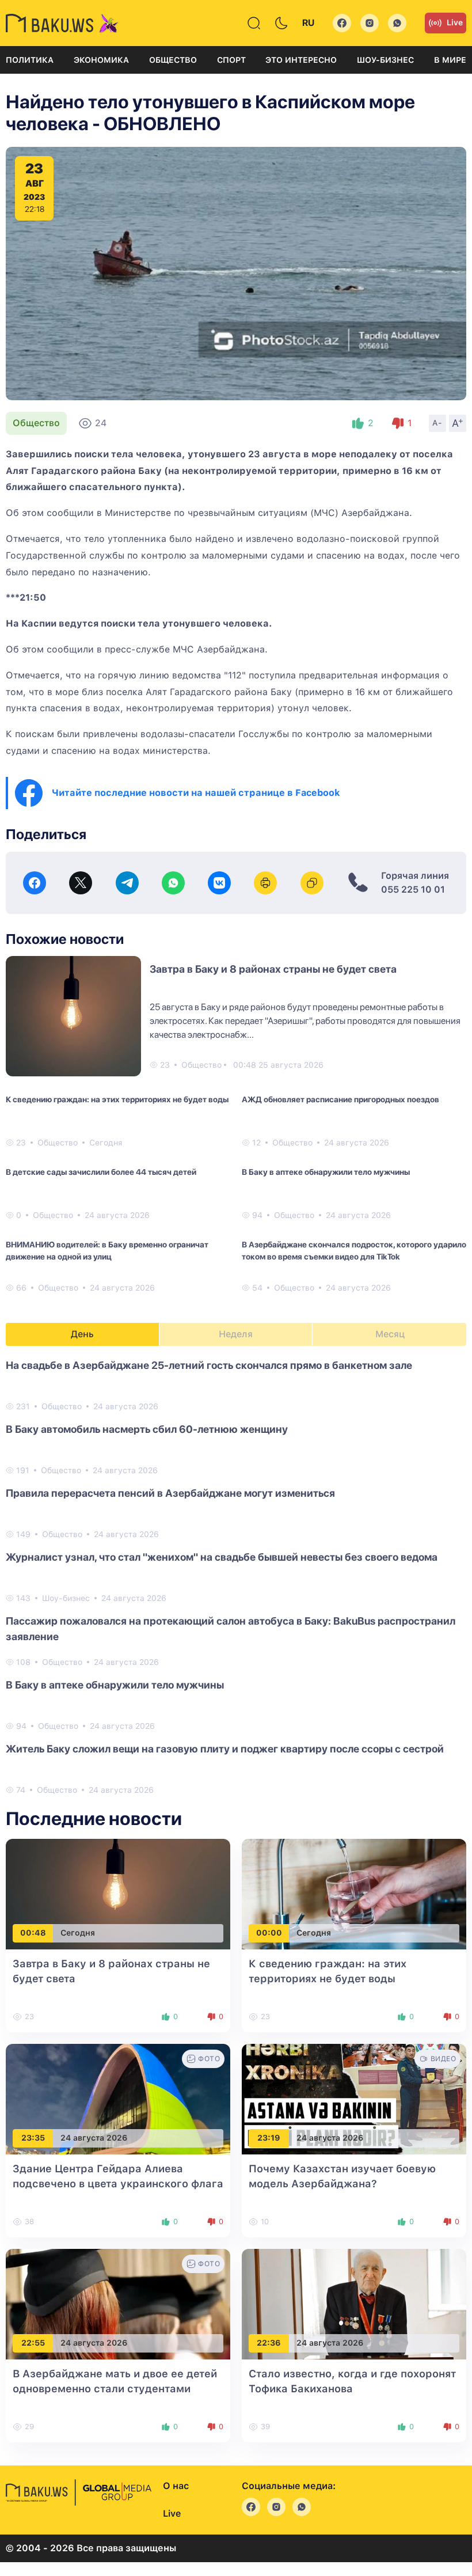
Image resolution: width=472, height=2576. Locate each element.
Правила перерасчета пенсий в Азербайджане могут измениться (170, 1493)
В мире (450, 60)
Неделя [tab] (236, 1334)
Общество (173, 60)
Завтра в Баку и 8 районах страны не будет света (273, 969)
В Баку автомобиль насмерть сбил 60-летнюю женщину (147, 1429)
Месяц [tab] (390, 1334)
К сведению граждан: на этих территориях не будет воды (117, 1099)
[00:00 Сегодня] (354, 1893)
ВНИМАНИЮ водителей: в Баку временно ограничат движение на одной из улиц (107, 1251)
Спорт (231, 60)
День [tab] (82, 1334)
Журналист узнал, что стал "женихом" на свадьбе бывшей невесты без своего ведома (222, 1557)
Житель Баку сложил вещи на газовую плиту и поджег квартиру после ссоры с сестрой (225, 1749)
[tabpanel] (236, 1577)
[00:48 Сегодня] (118, 1893)
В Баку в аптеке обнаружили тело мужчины (326, 1172)
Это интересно (301, 60)
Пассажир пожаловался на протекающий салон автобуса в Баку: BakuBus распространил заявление (231, 1629)
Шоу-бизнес (385, 60)
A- (437, 423)
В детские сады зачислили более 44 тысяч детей (101, 1172)
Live (455, 22)
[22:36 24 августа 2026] (354, 2303)
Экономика (101, 60)
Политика (30, 60)
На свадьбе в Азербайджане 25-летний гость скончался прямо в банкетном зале (209, 1365)
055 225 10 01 (413, 889)
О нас (176, 2486)
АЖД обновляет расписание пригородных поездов (340, 1099)
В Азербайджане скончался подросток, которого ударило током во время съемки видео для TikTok (354, 1251)
